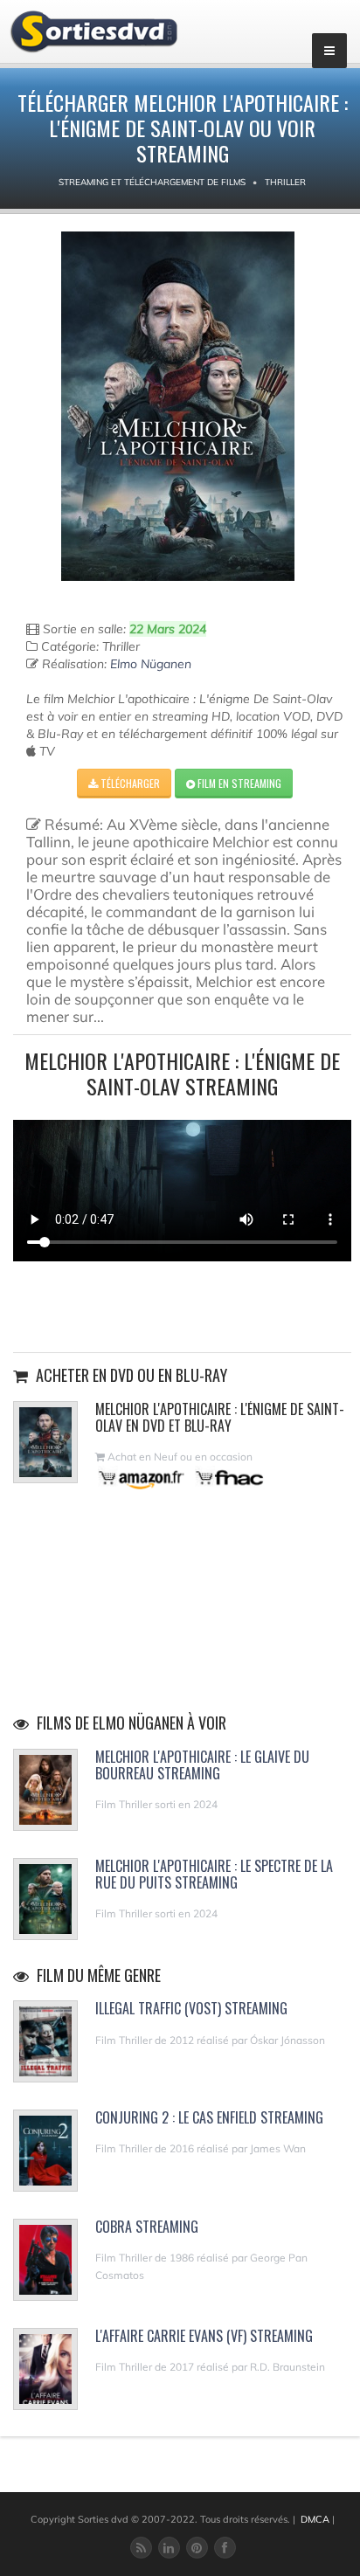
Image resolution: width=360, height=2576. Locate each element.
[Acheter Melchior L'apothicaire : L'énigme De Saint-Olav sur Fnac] (228, 1478)
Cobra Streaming (147, 2227)
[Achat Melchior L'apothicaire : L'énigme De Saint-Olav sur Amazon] (142, 1478)
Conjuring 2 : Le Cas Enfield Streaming (209, 2117)
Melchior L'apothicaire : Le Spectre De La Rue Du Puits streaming (214, 1874)
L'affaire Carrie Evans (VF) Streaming (204, 2336)
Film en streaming (238, 783)
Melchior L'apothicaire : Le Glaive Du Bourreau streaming (202, 1765)
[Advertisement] (183, 1304)
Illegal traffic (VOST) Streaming (191, 2008)
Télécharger (129, 783)
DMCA (315, 2519)
